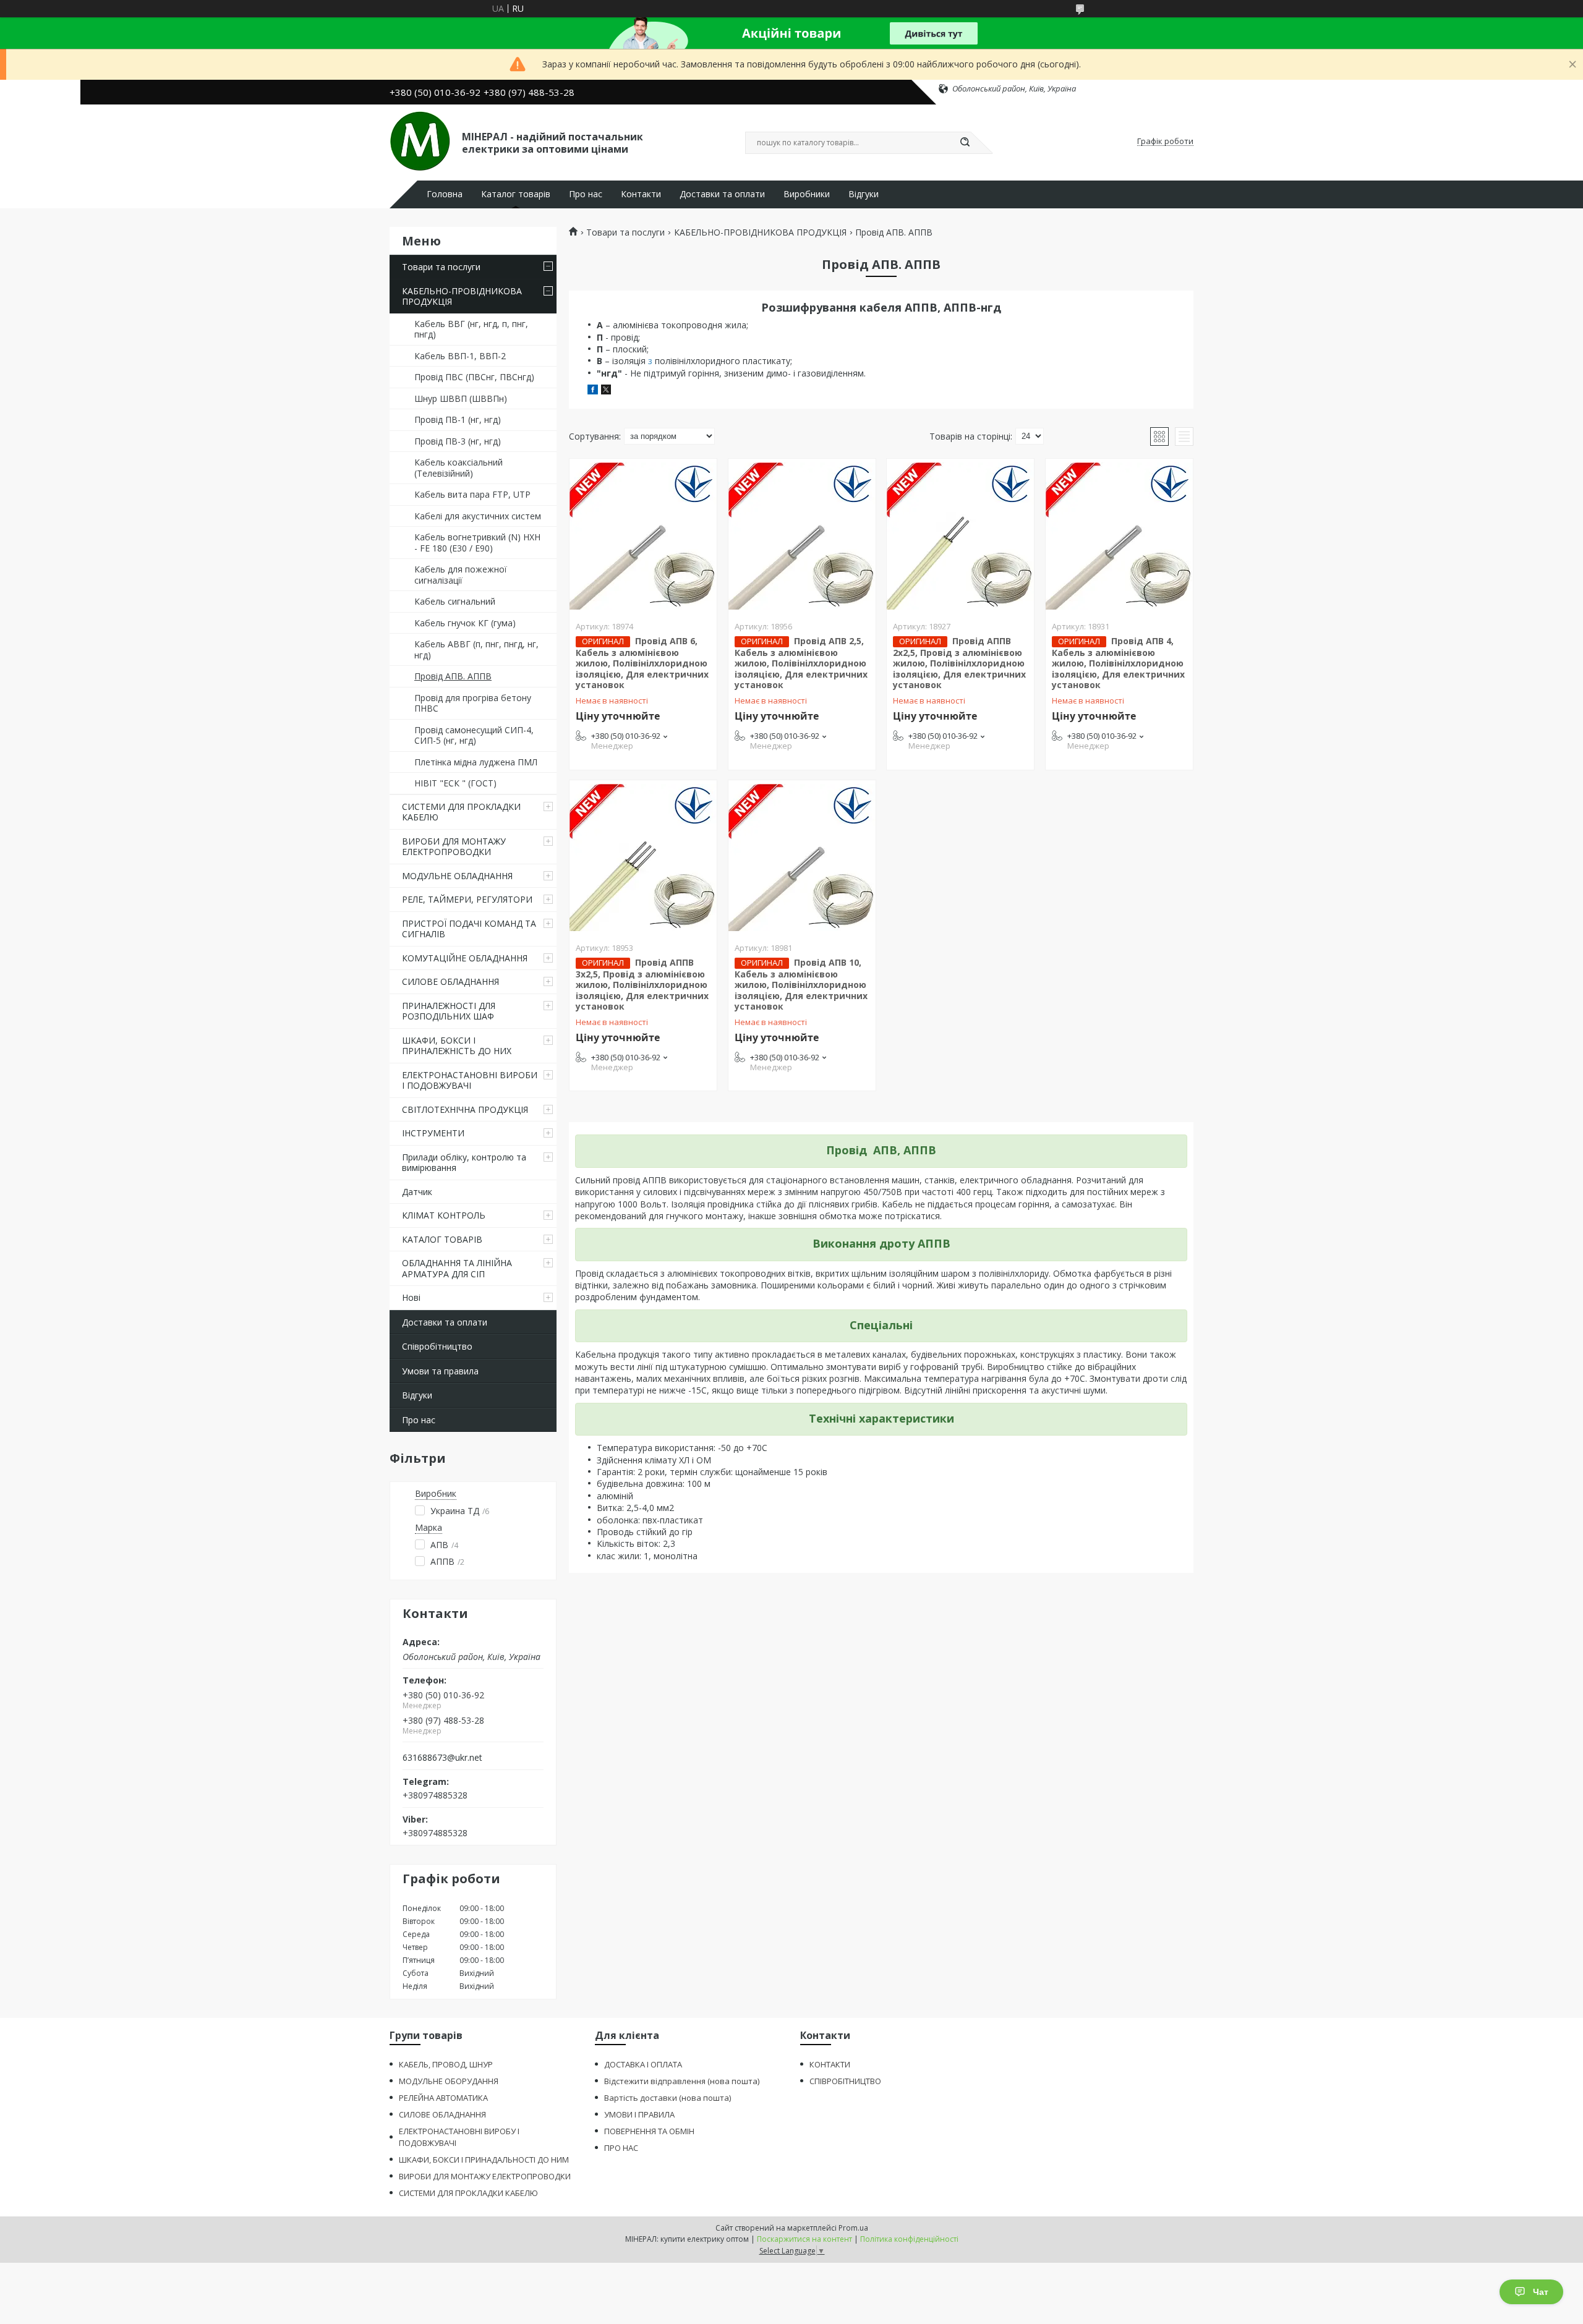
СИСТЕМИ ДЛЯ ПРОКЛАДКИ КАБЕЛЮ (461, 812)
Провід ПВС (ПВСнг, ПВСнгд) (474, 377)
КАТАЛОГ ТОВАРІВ (442, 1239)
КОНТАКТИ (830, 2064)
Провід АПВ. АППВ (453, 676)
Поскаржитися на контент (804, 2239)
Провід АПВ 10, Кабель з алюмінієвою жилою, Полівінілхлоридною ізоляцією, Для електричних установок (801, 985)
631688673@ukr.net (442, 1758)
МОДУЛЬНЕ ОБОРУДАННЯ (449, 2081)
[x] (606, 391)
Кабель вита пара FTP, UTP (472, 494)
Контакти (641, 194)
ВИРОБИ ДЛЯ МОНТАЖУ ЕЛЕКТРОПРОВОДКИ (454, 847)
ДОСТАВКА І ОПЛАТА (643, 2064)
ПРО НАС (621, 2148)
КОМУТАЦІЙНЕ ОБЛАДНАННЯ (465, 958)
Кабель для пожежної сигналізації (461, 575)
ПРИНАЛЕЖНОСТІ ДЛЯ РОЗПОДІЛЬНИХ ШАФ (449, 1011)
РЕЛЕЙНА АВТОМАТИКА (443, 2098)
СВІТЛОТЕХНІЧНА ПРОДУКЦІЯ (465, 1109)
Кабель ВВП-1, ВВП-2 (460, 356)
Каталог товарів (516, 194)
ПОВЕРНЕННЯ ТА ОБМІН (649, 2131)
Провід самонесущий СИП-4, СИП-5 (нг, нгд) (474, 735)
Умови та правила (440, 1371)
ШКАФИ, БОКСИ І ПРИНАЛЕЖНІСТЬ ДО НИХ (457, 1046)
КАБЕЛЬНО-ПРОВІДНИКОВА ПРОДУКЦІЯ (462, 296)
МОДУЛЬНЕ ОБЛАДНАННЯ (457, 876)
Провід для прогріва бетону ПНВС (473, 703)
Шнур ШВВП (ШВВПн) (461, 398)
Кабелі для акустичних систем (478, 516)
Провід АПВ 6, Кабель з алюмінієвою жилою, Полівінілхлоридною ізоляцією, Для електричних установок (642, 663)
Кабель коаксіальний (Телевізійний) (459, 468)
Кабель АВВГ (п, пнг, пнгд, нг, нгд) (476, 649)
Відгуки (864, 194)
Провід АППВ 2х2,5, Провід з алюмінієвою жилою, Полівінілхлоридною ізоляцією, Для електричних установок (959, 663)
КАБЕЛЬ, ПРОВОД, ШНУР (446, 2064)
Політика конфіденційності (909, 2239)
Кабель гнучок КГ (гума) (465, 623)
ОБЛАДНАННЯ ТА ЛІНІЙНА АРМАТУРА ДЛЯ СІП (457, 1268)
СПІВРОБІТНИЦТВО (845, 2081)
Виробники (807, 194)
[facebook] (593, 391)
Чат (1541, 2292)
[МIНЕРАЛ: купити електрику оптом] (420, 142)
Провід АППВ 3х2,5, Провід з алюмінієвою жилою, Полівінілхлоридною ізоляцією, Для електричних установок (642, 985)
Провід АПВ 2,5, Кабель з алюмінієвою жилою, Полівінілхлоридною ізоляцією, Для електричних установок (801, 663)
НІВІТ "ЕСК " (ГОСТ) (455, 783)
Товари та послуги (441, 267)
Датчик (417, 1192)
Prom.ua (853, 2228)
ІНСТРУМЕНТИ (433, 1133)
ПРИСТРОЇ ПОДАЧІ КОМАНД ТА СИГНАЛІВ (469, 929)
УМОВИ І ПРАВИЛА (639, 2114)
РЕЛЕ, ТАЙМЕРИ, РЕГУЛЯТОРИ (467, 899)
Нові (411, 1297)
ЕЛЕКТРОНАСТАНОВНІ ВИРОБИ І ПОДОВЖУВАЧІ (470, 1080)
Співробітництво (437, 1346)
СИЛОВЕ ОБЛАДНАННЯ (450, 981)
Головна (445, 194)
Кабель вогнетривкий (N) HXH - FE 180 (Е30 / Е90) (477, 543)
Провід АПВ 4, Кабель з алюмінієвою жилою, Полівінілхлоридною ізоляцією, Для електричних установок (1118, 663)
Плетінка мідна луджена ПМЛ (476, 762)
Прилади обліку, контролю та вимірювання (464, 1163)
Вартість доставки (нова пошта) (668, 2098)
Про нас (586, 194)
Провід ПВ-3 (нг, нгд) (458, 441)
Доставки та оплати (722, 194)
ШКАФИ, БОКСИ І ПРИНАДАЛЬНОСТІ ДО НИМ (484, 2160)
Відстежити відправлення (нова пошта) (682, 2081)
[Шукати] (965, 143)
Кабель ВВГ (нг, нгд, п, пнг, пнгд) (471, 329)
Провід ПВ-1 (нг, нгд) (458, 419)
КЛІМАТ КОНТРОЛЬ (444, 1215)
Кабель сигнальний (455, 601)
